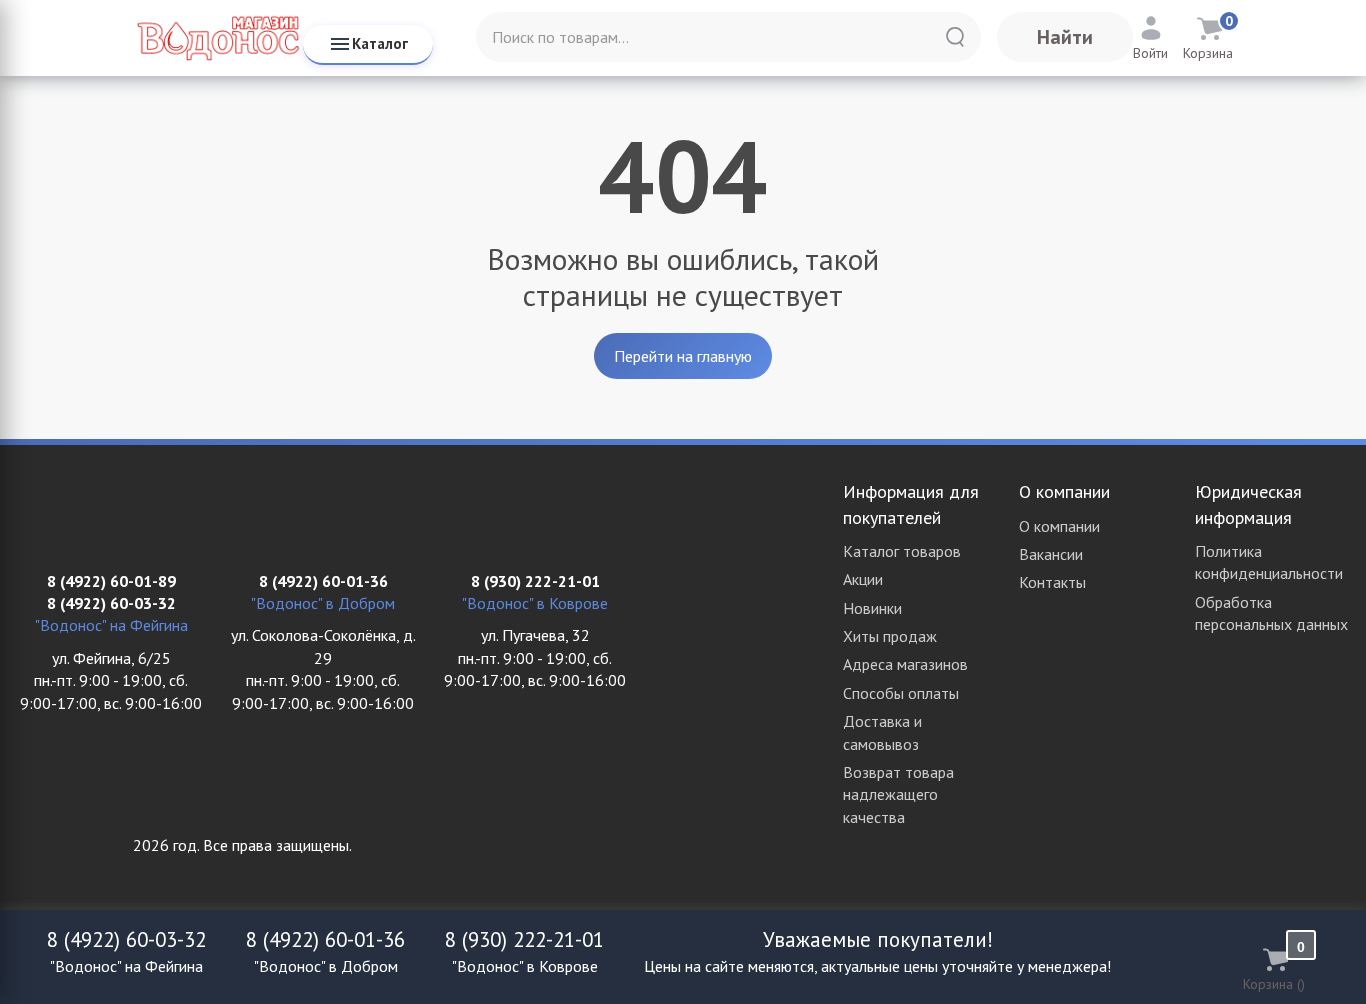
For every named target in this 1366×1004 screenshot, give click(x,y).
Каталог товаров (902, 551)
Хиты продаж (890, 636)
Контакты (1052, 582)
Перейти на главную (683, 356)
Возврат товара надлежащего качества (898, 794)
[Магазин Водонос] (218, 37)
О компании (1059, 526)
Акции (863, 579)
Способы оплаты (901, 693)
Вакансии (1051, 554)
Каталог (380, 43)
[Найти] (955, 37)
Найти (1065, 37)
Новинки (872, 608)
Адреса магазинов (905, 664)
